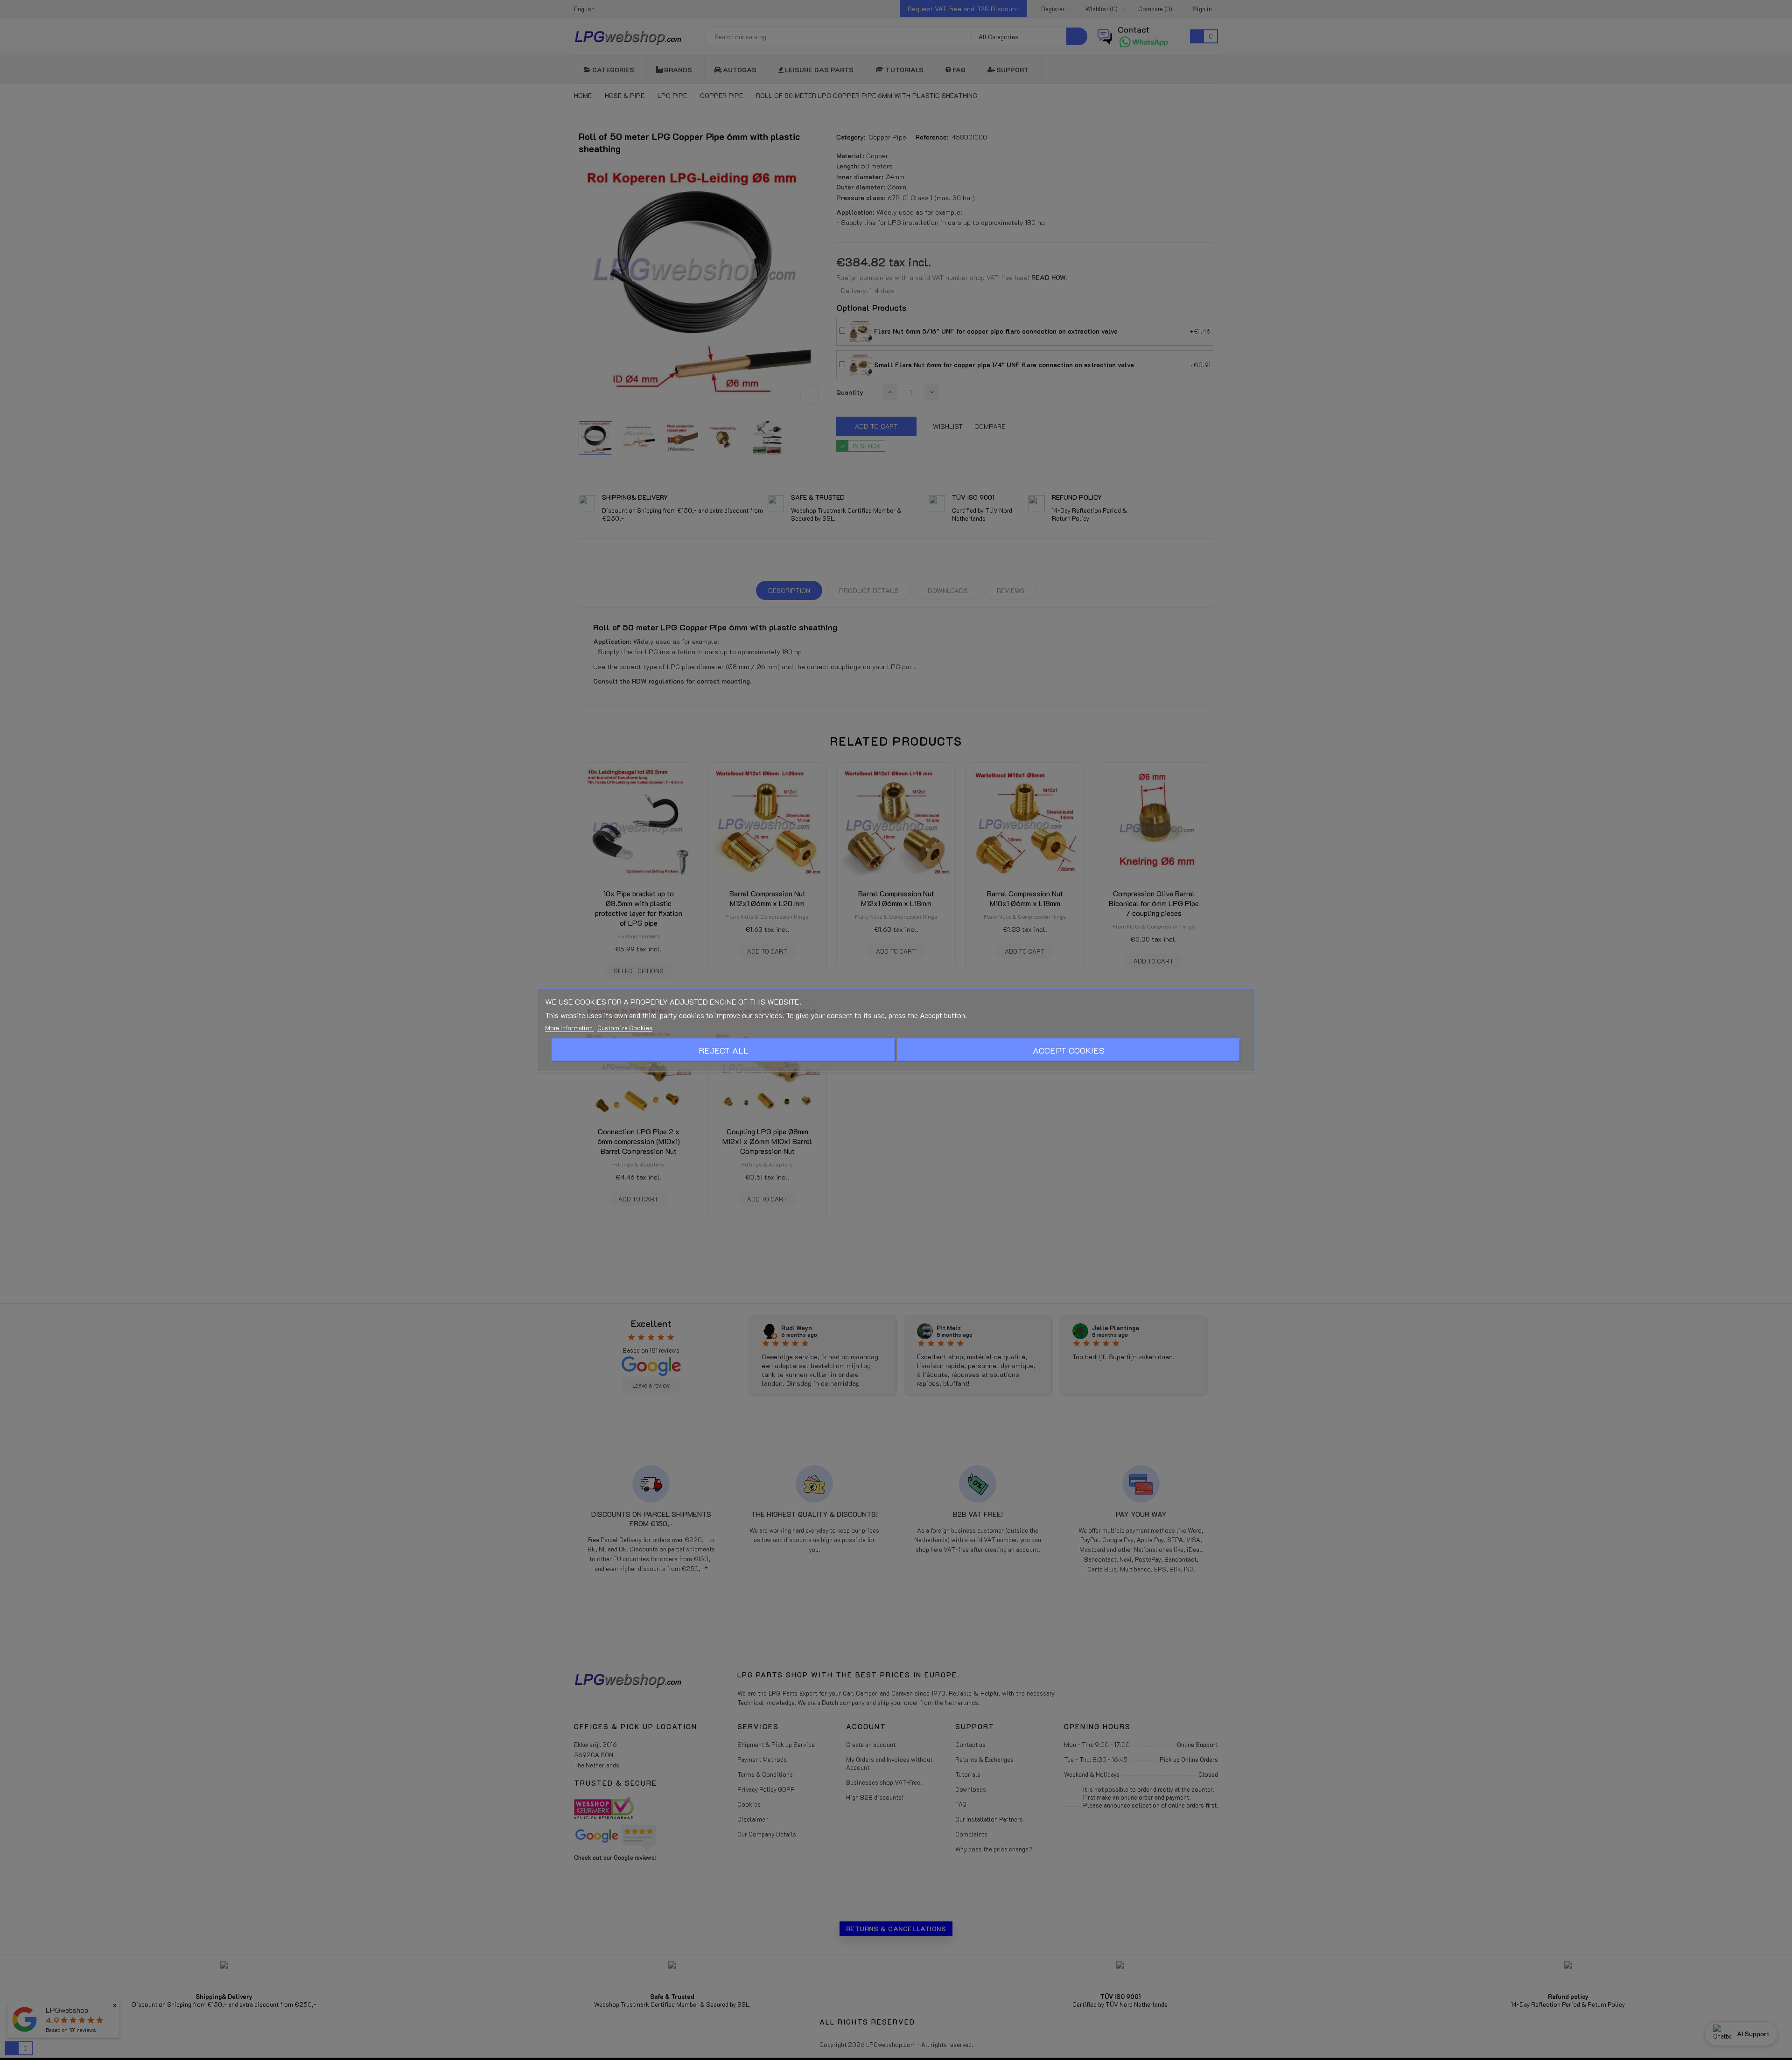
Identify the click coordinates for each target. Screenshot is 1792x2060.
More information (570, 1027)
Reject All (724, 1050)
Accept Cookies (1069, 1050)
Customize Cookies (625, 1027)
